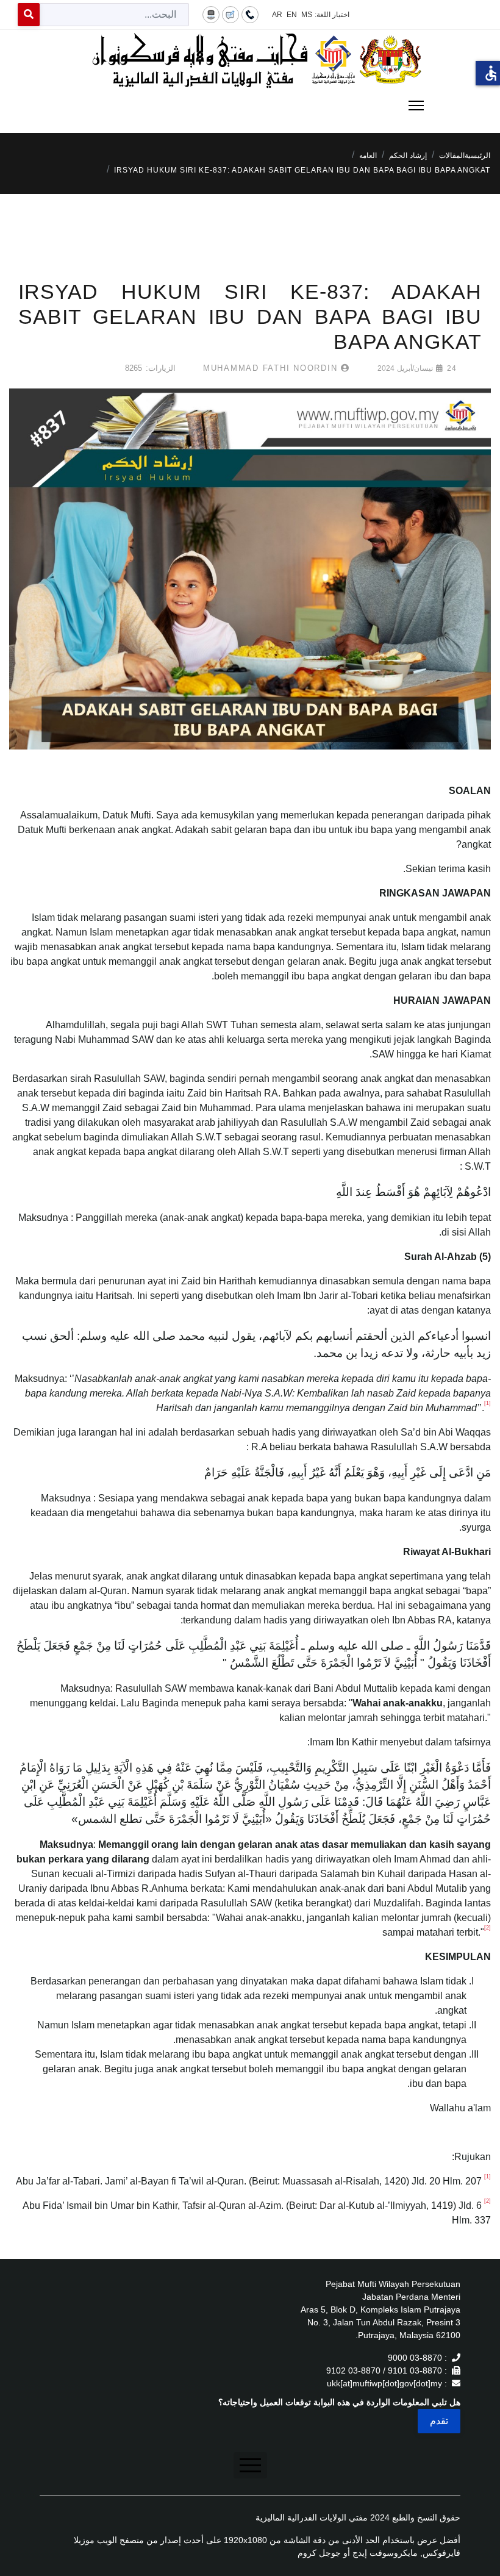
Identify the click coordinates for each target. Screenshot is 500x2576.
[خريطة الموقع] (211, 14)
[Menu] (250, 106)
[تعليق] (230, 14)
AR (277, 15)
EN (292, 15)
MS (307, 15)
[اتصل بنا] (250, 14)
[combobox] (114, 15)
